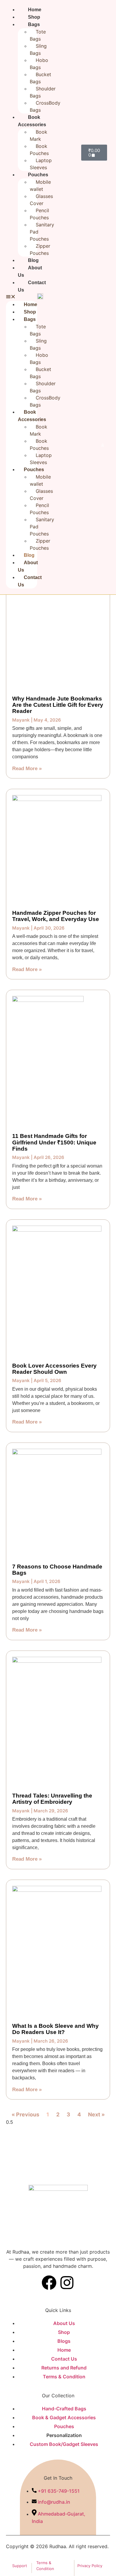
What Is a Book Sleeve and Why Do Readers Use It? (55, 2029)
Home (35, 10)
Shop (34, 17)
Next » (96, 2114)
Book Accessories (32, 416)
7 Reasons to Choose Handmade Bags (57, 1570)
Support (20, 2566)
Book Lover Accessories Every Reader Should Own (54, 1369)
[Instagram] (67, 2283)
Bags (30, 319)
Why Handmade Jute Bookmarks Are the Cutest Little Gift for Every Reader (58, 705)
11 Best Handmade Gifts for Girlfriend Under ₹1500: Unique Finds (54, 1142)
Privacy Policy (90, 2566)
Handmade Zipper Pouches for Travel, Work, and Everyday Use (56, 916)
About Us (30, 271)
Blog (33, 260)
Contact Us (32, 286)
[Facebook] (49, 2283)
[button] (22, 297)
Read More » (27, 769)
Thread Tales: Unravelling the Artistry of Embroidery (52, 1799)
